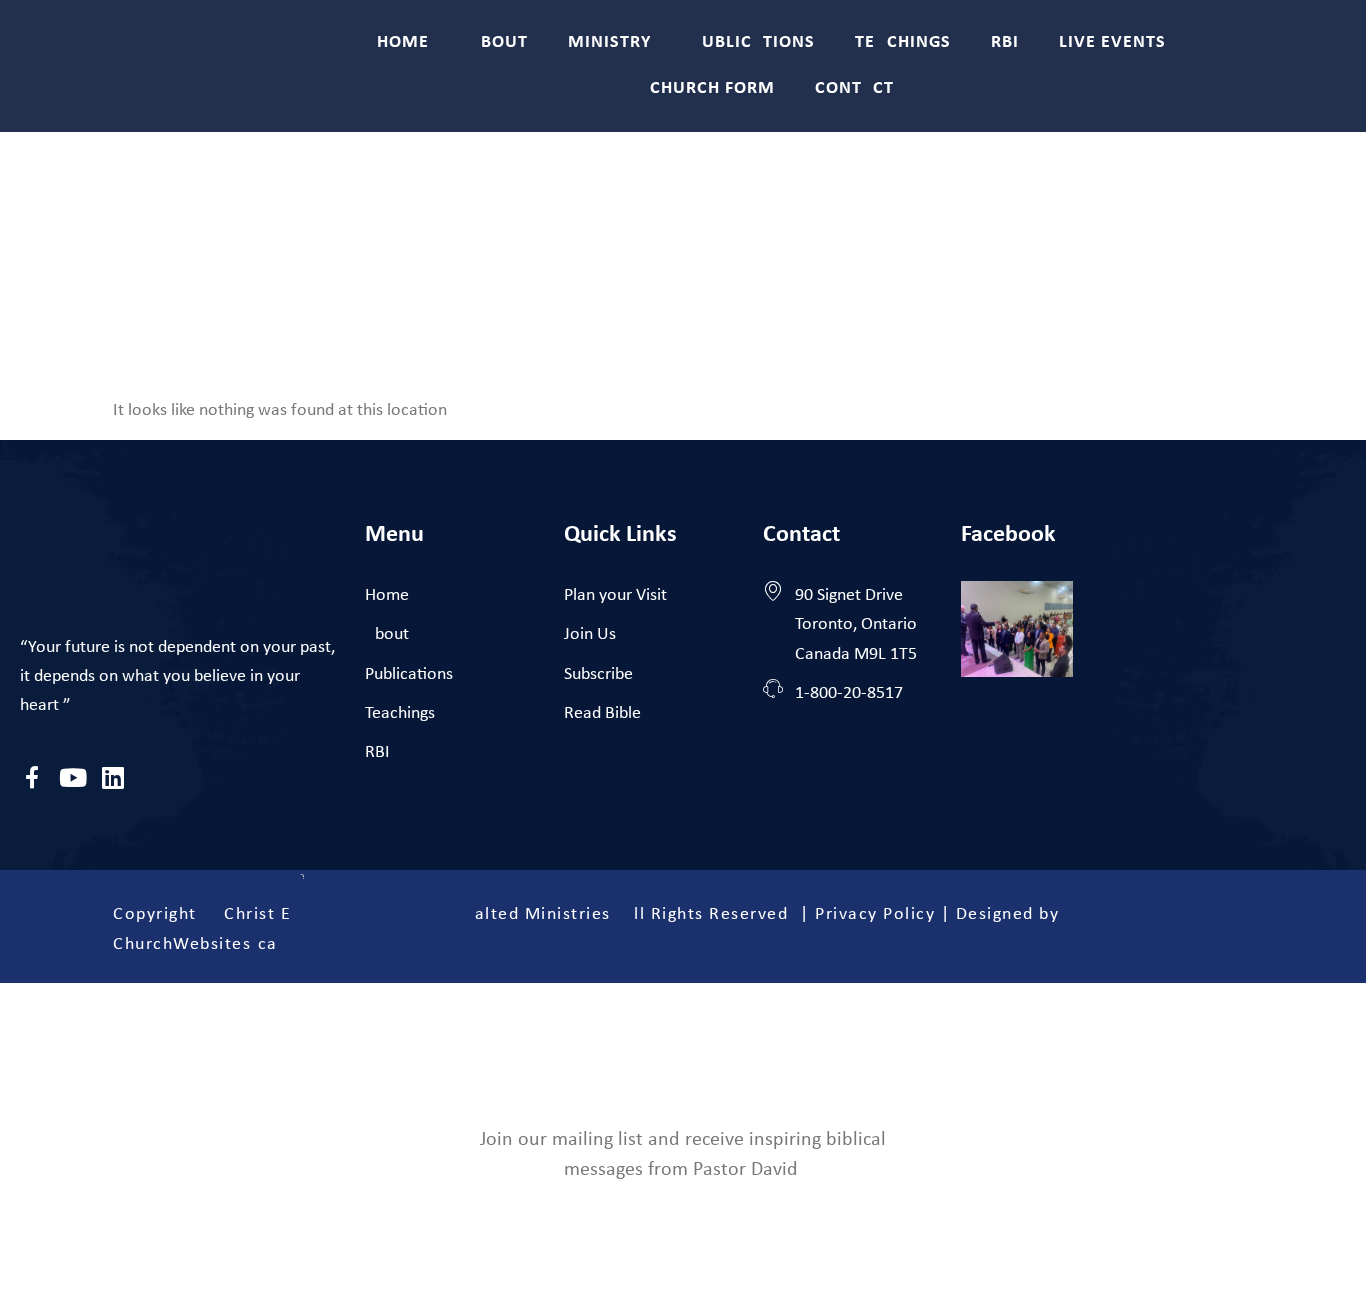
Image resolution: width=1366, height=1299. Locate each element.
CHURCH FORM (712, 88)
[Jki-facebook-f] (32, 777)
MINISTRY (609, 42)
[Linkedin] (112, 777)
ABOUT (498, 42)
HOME (403, 42)
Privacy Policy (875, 914)
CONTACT (854, 88)
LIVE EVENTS (1112, 42)
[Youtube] (72, 777)
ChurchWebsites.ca (195, 944)
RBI (1005, 42)
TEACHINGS (903, 42)
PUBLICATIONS (753, 42)
